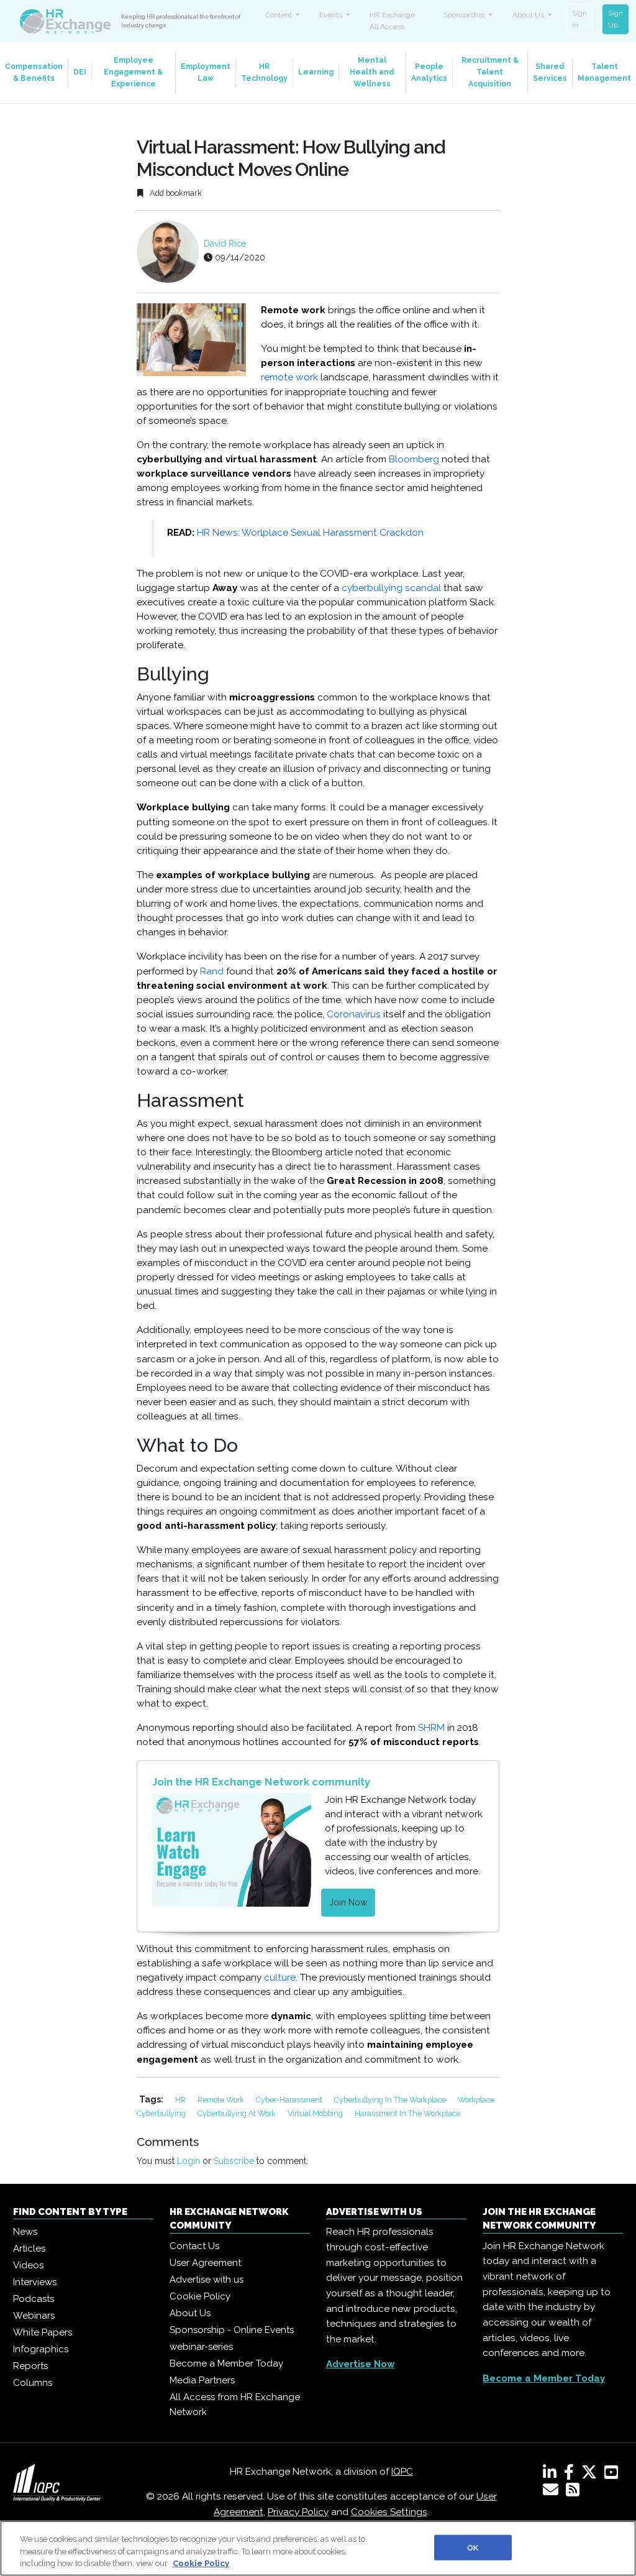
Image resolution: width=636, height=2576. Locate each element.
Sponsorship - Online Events (232, 2330)
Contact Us (194, 2246)
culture (280, 1978)
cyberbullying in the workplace (391, 2100)
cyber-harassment (290, 2100)
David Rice (225, 244)
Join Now (348, 1902)
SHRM (431, 1728)
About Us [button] (529, 15)
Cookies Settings (389, 2512)
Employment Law (206, 72)
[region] (318, 2548)
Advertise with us (207, 2280)
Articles (29, 2248)
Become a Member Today (226, 2363)
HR (181, 2100)
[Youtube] (614, 2475)
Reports (30, 2366)
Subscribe (234, 2161)
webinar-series (201, 2347)
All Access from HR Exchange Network (235, 2404)
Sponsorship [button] (465, 15)
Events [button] (332, 15)
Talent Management (604, 72)
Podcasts (34, 2299)
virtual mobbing (316, 2113)
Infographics (41, 2349)
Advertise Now (361, 2364)
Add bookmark (175, 193)
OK (473, 2547)
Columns (33, 2383)
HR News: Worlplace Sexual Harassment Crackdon (310, 533)
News (25, 2232)
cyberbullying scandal (391, 588)
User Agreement (205, 2263)
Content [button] (279, 15)
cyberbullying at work (238, 2113)
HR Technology (264, 72)
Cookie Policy (200, 2296)
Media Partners (202, 2380)
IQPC (402, 2472)
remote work (289, 377)
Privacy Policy (298, 2512)
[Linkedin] (552, 2475)
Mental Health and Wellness (372, 72)
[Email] (553, 2492)
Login (189, 2161)
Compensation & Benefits (34, 72)
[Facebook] (571, 2475)
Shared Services (550, 72)
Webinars (34, 2316)
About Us (190, 2313)
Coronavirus (354, 1014)
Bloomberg (414, 459)
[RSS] (573, 2492)
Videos (28, 2265)
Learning (316, 72)
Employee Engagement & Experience (133, 72)
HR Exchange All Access (392, 21)
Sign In (579, 19)
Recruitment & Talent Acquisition (490, 72)
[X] (592, 2475)
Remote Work (222, 2100)
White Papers (43, 2332)
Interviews (35, 2282)
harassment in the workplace (407, 2113)
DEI (80, 72)
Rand (211, 971)
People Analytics (429, 72)
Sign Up (616, 19)
